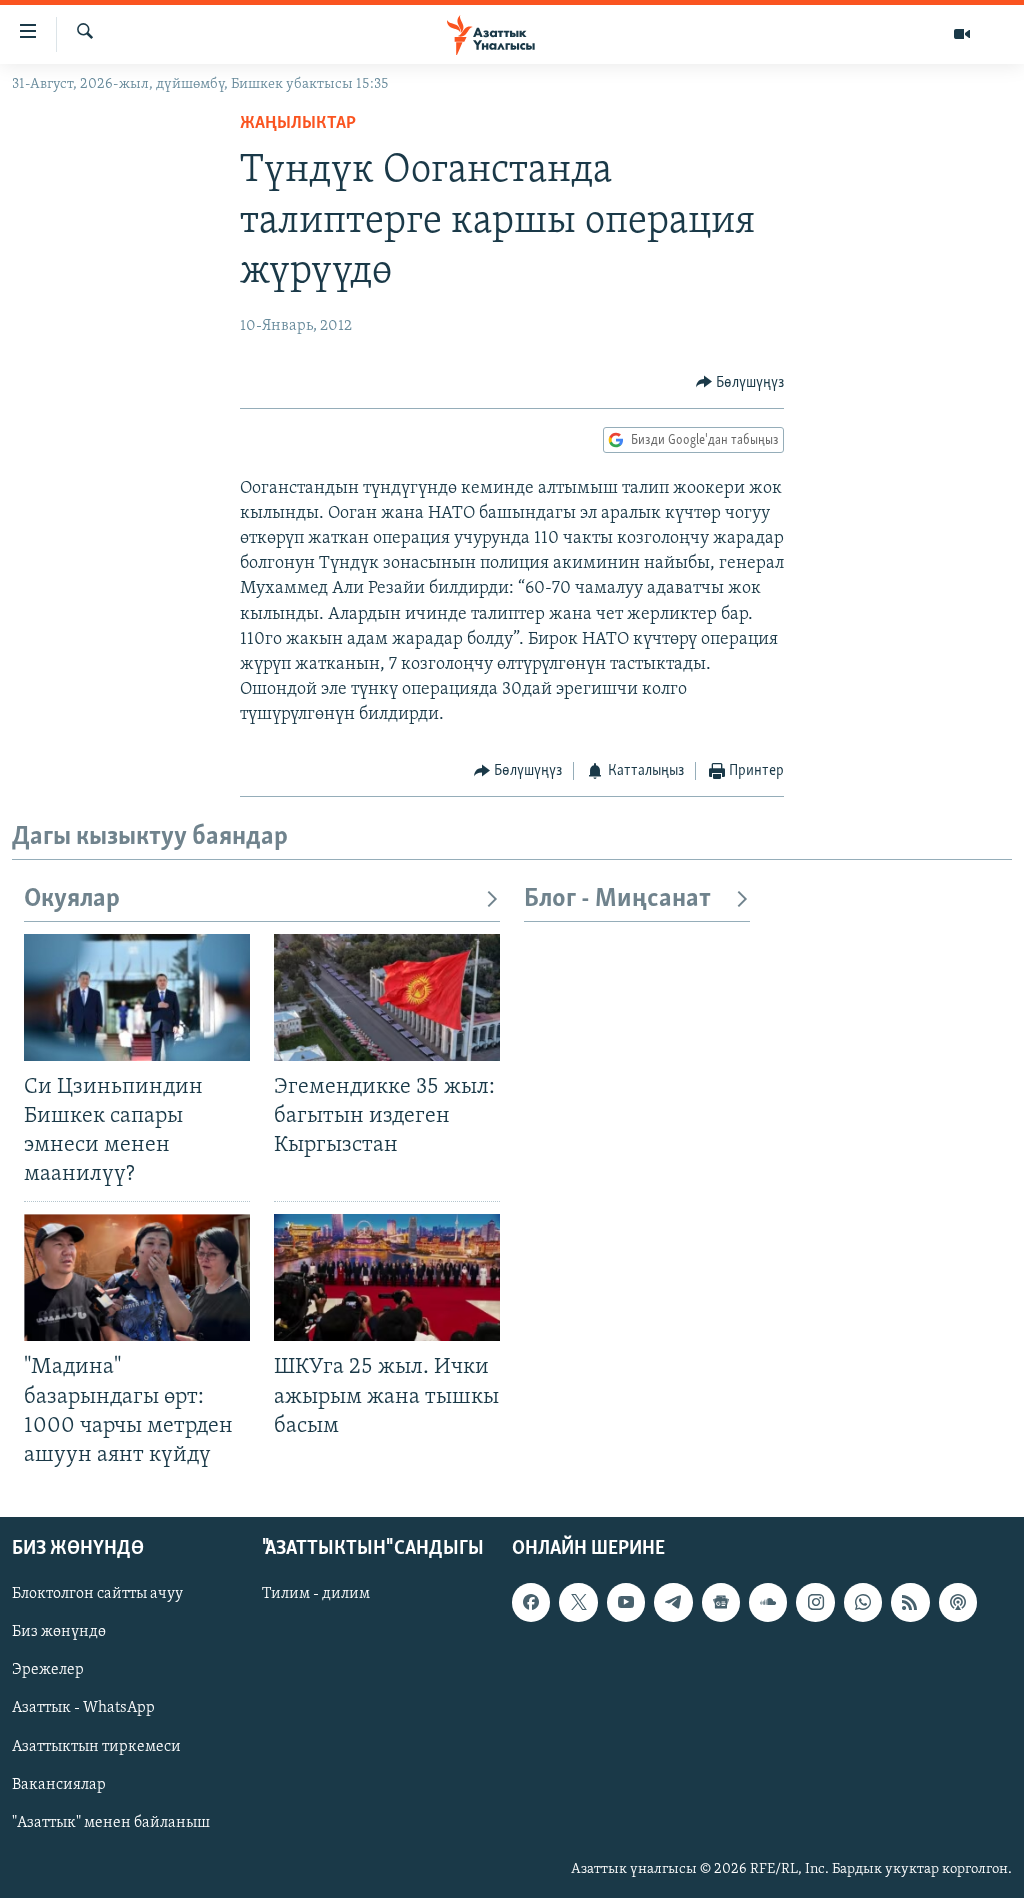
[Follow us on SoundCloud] (768, 1602)
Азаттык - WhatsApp (83, 1708)
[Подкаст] (958, 1602)
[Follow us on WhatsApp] (863, 1602)
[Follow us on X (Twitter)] (578, 1602)
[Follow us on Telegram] (673, 1602)
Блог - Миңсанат (617, 899)
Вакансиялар (59, 1785)
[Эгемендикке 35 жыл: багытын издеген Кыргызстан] (387, 997)
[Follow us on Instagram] (815, 1602)
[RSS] (910, 1602)
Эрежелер (48, 1670)
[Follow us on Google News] (721, 1602)
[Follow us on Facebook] (531, 1602)
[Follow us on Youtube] (626, 1602)
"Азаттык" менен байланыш (111, 1823)
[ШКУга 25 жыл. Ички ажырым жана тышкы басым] (387, 1277)
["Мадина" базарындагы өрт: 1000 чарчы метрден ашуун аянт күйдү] (137, 1277)
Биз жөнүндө (59, 1632)
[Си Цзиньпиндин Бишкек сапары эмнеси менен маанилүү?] (137, 997)
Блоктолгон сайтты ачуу (97, 1594)
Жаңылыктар (298, 124)
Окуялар (72, 899)
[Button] (740, 383)
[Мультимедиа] (962, 34)
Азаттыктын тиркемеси (96, 1747)
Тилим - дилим (316, 1594)
